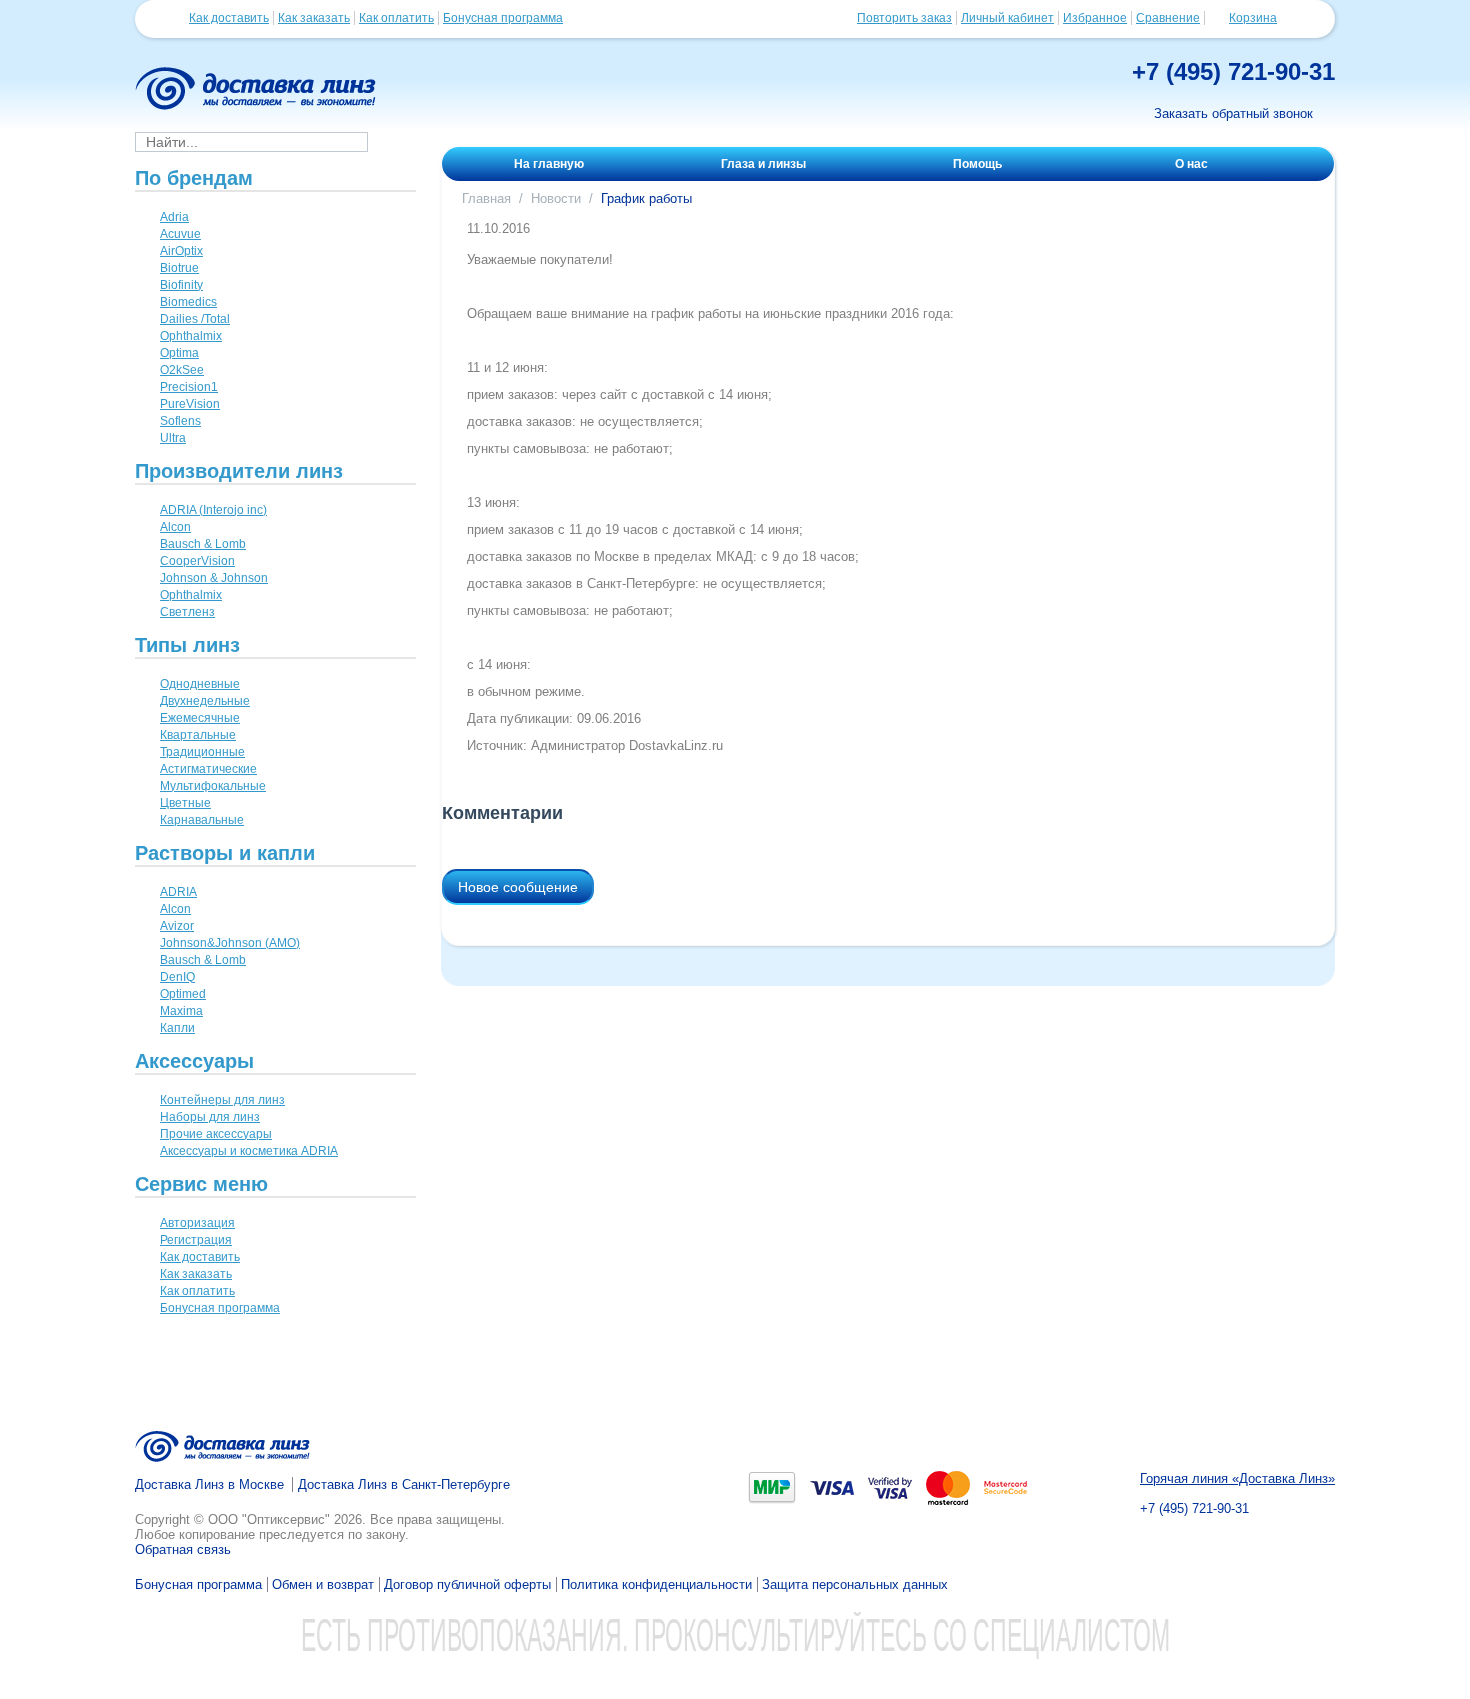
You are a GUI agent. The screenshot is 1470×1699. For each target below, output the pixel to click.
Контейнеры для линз (222, 1100)
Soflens (180, 421)
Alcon (175, 527)
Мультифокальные (213, 786)
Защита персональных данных (855, 1584)
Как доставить (229, 18)
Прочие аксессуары (216, 1134)
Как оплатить (396, 18)
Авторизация (197, 1223)
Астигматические (208, 769)
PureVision (190, 404)
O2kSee (182, 370)
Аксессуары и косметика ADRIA (249, 1151)
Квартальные (198, 735)
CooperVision (197, 561)
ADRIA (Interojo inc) (213, 510)
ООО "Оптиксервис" (269, 1519)
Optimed (183, 994)
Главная (486, 198)
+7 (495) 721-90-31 (1233, 71)
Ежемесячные (200, 718)
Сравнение (1168, 18)
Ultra (173, 438)
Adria (174, 217)
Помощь (977, 164)
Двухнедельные (205, 701)
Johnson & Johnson (214, 578)
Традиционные (202, 752)
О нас (1191, 164)
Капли (177, 1028)
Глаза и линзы (763, 164)
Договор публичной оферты (467, 1584)
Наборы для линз (210, 1117)
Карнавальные (202, 820)
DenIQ (177, 977)
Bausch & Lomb (203, 544)
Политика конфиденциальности (656, 1584)
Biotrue (179, 268)
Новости (556, 198)
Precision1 (189, 387)
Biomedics (188, 302)
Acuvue (180, 234)
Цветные (185, 803)
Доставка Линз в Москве (209, 1484)
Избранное (1095, 18)
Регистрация (196, 1240)
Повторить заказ (904, 18)
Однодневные (200, 684)
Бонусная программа (503, 18)
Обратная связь (183, 1549)
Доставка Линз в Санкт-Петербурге (404, 1484)
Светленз (187, 612)
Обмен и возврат (323, 1584)
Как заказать (314, 18)
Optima (179, 353)
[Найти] (397, 141)
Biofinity (181, 285)
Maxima (181, 1011)
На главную (549, 164)
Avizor (177, 926)
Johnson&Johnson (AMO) (230, 943)
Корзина (1253, 18)
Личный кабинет (1007, 18)
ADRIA (178, 892)
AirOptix (181, 251)
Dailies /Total (195, 319)
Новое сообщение (518, 887)
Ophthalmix (191, 336)
